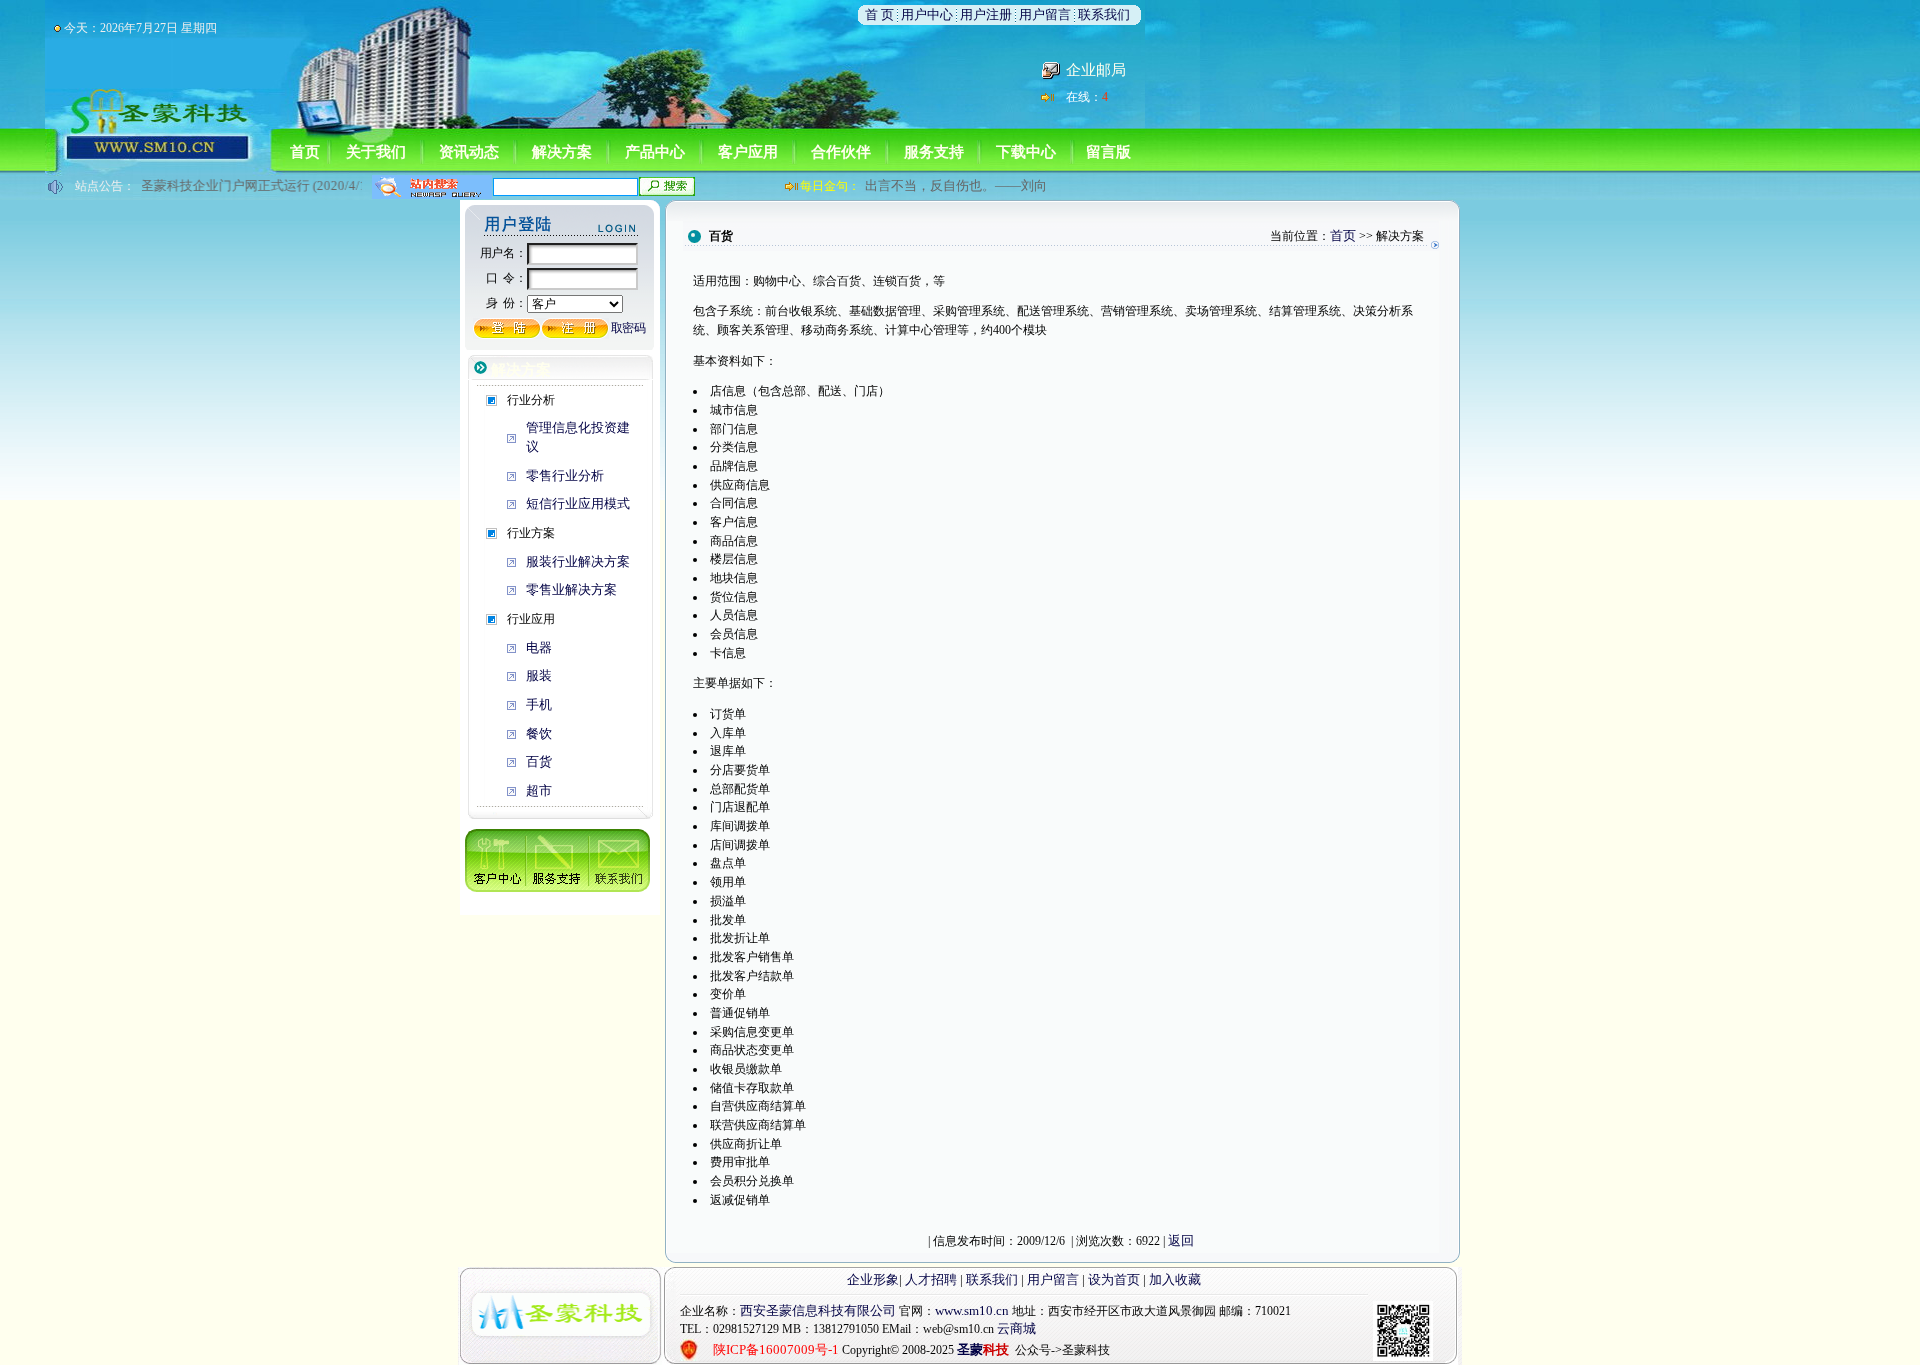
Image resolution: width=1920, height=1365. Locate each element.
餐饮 (539, 733)
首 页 (881, 14)
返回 (1181, 1240)
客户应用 (748, 152)
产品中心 (655, 152)
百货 (539, 761)
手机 (539, 704)
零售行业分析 (565, 475)
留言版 (1108, 152)
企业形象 (873, 1279)
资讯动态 (469, 152)
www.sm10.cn (972, 1310)
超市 (539, 790)
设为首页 (1114, 1279)
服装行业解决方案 (578, 561)
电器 (539, 647)
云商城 (1016, 1328)
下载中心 (1026, 152)
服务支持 (934, 152)
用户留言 (1045, 14)
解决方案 (562, 152)
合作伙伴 (841, 152)
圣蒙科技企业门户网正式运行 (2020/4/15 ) (248, 185)
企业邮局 (1096, 70)
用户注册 (986, 14)
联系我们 (1104, 14)
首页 (305, 152)
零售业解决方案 (571, 589)
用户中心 (927, 14)
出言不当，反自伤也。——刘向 (956, 185)
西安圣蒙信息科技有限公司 (818, 1310)
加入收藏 (1175, 1279)
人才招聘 (931, 1279)
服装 (539, 675)
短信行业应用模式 (578, 503)
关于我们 (376, 152)
